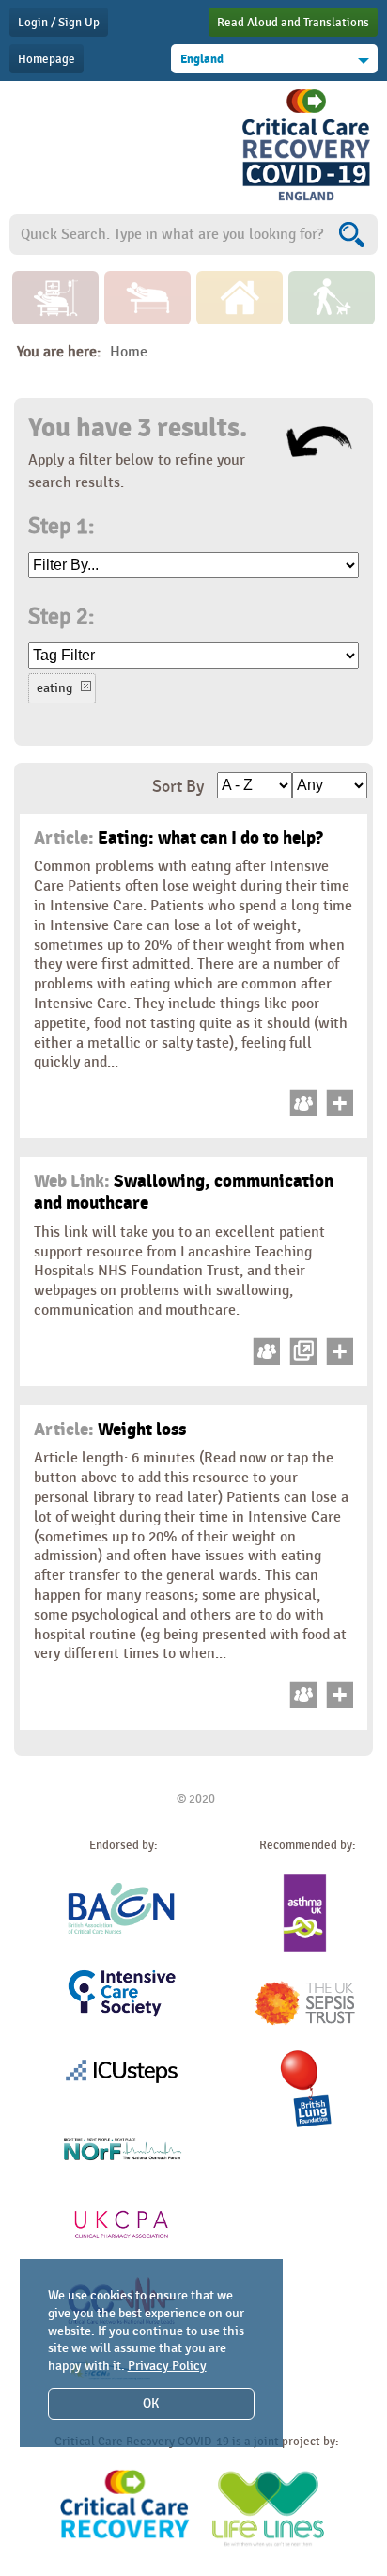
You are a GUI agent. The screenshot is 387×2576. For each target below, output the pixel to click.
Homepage (46, 59)
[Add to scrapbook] (337, 1112)
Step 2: (61, 617)
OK (151, 2403)
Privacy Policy (167, 2366)
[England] (306, 201)
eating (54, 688)
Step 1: (61, 527)
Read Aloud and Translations (293, 23)
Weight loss (110, 1430)
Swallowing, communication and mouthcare (184, 1192)
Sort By (178, 787)
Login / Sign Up (59, 23)
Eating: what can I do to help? (178, 838)
